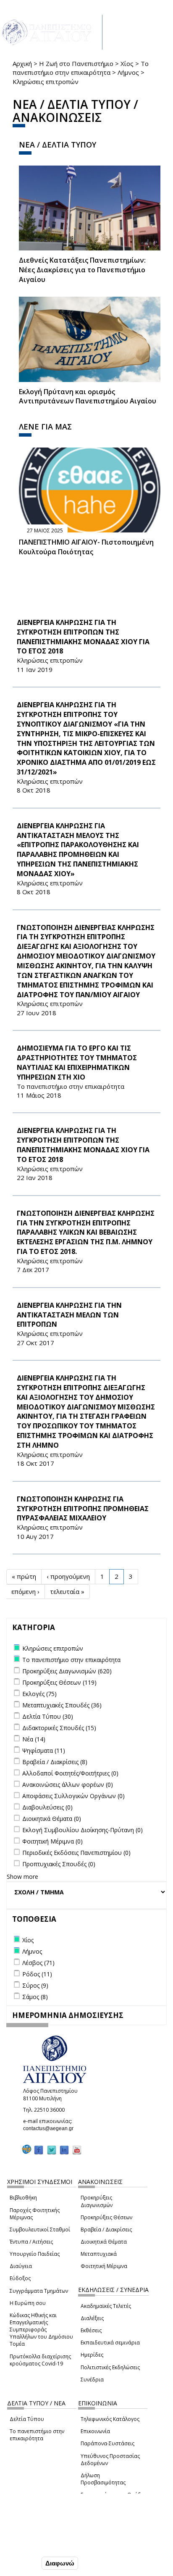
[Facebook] (39, 2150)
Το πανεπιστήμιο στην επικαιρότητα (81, 68)
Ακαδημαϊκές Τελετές (106, 2306)
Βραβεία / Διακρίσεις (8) (55, 1762)
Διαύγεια (21, 2266)
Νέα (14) (34, 1739)
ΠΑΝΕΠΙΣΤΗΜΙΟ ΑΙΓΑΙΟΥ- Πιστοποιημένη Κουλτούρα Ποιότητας (86, 547)
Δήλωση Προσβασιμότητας (103, 2479)
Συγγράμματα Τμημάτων (39, 2291)
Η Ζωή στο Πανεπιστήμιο (76, 63)
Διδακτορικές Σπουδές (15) (59, 1728)
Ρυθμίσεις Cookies (34, 2545)
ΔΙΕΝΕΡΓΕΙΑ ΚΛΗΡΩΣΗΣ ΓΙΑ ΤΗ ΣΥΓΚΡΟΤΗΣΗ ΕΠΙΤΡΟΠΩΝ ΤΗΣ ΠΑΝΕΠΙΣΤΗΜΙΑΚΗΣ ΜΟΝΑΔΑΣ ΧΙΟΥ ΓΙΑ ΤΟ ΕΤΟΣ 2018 (83, 637)
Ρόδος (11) (37, 1974)
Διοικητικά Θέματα (104, 2242)
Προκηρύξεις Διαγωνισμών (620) (67, 1671)
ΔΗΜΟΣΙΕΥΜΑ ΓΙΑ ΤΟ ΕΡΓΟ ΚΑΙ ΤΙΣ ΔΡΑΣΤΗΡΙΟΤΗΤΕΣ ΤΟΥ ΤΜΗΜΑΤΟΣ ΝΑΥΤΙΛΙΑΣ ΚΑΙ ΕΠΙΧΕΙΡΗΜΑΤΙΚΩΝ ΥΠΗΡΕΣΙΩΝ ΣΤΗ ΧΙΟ (77, 1063)
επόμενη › (25, 1591)
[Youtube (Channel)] (77, 2150)
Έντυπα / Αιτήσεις (31, 2242)
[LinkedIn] (64, 2150)
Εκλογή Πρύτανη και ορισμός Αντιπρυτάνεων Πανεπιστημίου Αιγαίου (88, 396)
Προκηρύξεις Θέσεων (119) (59, 1682)
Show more (22, 1877)
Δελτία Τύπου (27, 2419)
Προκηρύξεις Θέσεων (106, 2217)
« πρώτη (24, 1576)
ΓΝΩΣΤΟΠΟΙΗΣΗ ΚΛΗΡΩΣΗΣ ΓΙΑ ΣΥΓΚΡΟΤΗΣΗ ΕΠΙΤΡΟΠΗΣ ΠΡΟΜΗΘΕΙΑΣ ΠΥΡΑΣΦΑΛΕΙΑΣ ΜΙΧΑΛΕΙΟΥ (83, 1509)
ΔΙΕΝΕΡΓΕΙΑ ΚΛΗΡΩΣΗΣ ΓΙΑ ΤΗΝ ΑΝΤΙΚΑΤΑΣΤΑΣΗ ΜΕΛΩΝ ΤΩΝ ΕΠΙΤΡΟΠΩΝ (69, 1315)
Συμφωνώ (22, 2563)
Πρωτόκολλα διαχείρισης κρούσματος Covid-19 (40, 2360)
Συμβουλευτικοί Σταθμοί (40, 2230)
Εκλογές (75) (39, 1694)
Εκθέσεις (91, 2330)
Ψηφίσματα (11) (44, 1750)
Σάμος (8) (35, 1997)
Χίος (127, 63)
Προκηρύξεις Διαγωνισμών (97, 2201)
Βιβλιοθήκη (23, 2198)
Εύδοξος (20, 2278)
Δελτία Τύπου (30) (48, 1716)
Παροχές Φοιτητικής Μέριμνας (35, 2214)
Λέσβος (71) (38, 1963)
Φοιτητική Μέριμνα (104, 2266)
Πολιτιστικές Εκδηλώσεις (110, 2367)
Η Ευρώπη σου (28, 2303)
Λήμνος (128, 72)
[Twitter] (52, 2150)
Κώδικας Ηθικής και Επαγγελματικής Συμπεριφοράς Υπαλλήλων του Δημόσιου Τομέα (41, 2330)
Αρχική (22, 63)
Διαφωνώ (60, 2563)
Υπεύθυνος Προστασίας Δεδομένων (110, 2460)
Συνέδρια (92, 2380)
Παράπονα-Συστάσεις (107, 2443)
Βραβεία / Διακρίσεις (106, 2230)
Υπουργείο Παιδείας (35, 2254)
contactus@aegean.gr (51, 2128)
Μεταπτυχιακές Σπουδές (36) (62, 1705)
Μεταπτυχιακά (99, 2254)
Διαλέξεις (92, 2318)
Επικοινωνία (95, 2431)
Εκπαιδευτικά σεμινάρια (110, 2343)
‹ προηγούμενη (68, 1576)
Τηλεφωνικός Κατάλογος (110, 2419)
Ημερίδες (92, 2355)
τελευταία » (67, 1591)
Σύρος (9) (35, 1985)
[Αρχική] (51, 32)
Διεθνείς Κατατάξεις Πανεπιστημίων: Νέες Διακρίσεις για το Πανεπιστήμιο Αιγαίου (82, 270)
